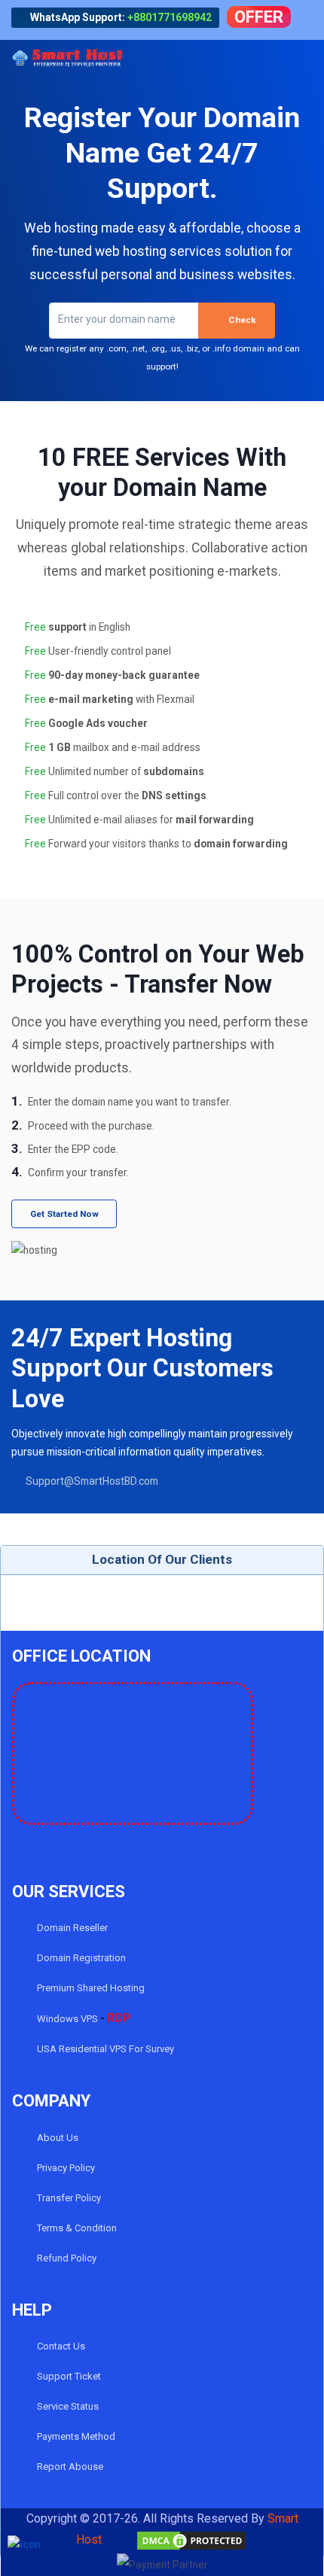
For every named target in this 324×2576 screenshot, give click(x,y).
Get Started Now (64, 1214)
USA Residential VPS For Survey (104, 2049)
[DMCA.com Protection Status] (176, 2540)
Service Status (67, 2406)
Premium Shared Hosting (90, 1988)
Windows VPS (83, 2018)
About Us (57, 2138)
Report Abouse (69, 2467)
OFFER (259, 17)
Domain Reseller (71, 1928)
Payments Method (75, 2436)
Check (242, 320)
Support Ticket (68, 2376)
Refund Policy (66, 2258)
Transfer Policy (68, 2198)
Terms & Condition (76, 2228)
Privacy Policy (65, 2168)
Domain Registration (80, 1958)
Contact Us (60, 2346)
